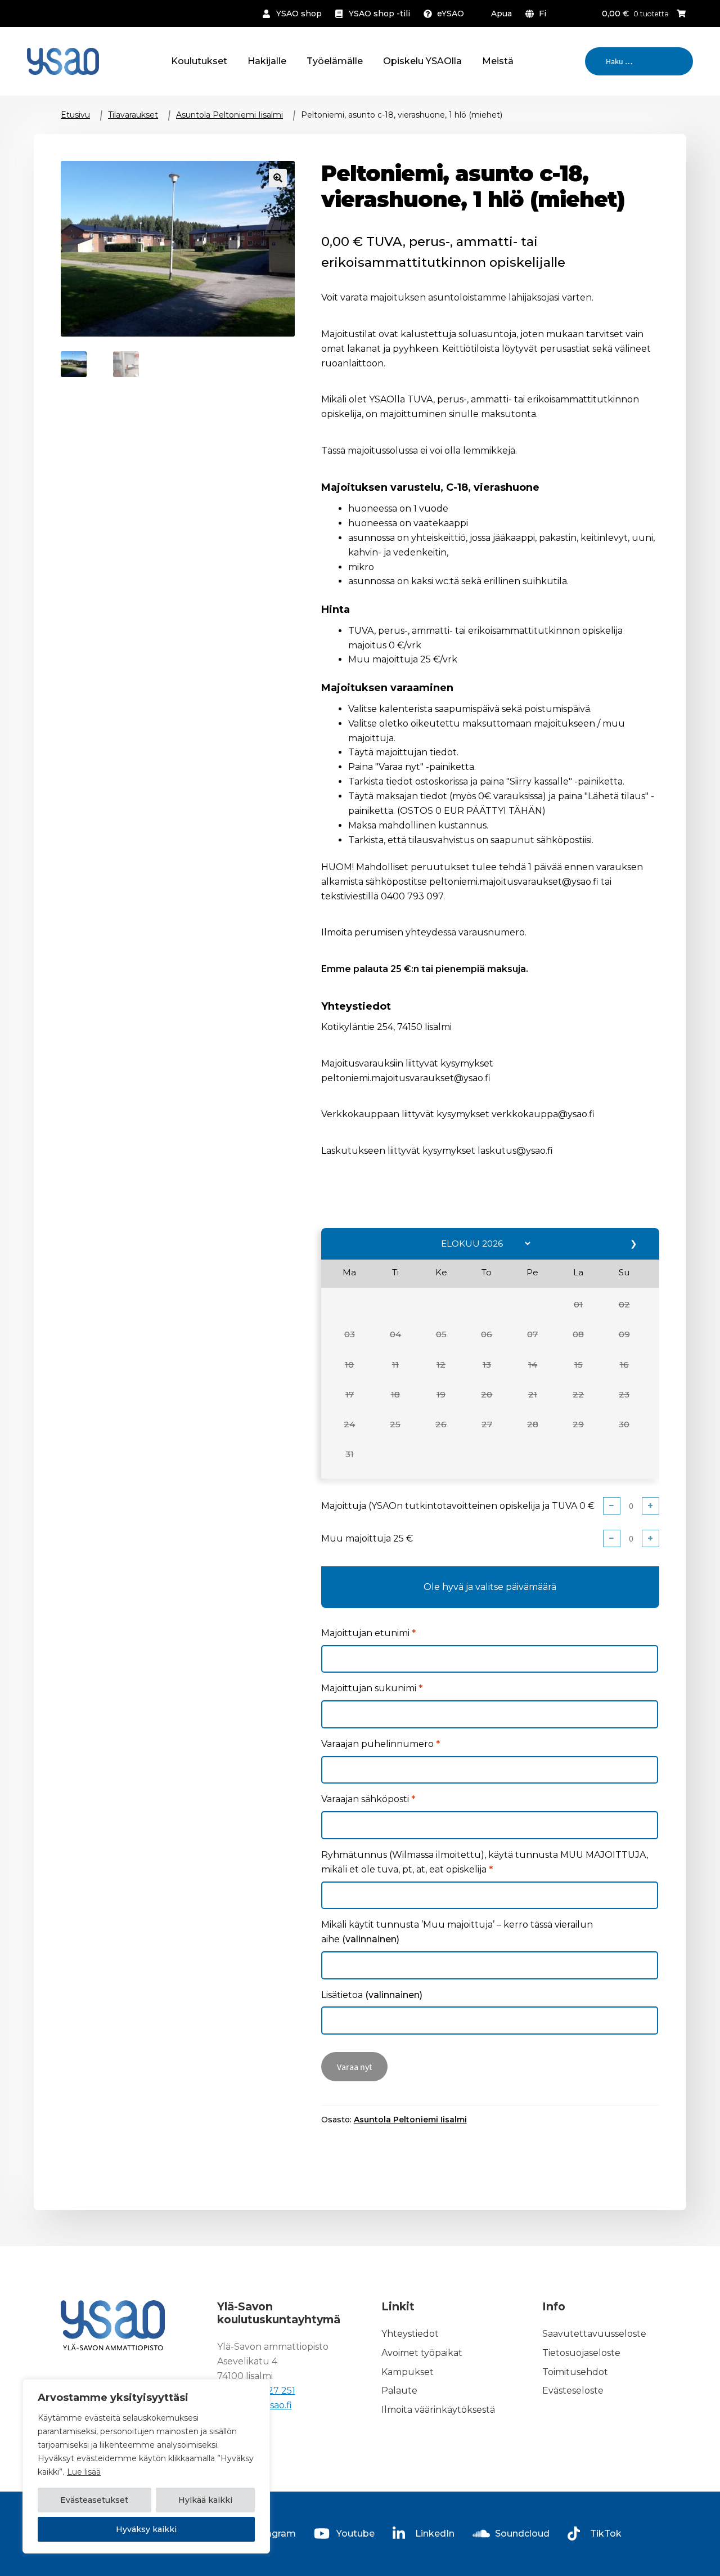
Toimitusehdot (575, 2372)
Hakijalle (267, 61)
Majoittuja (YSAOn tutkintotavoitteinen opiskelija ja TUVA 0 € (458, 1506)
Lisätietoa (372, 1995)
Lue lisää (84, 2472)
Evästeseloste (573, 2391)
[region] (146, 2466)
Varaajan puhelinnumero (381, 1744)
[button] (579, 1305)
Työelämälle (335, 61)
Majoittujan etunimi (368, 1633)
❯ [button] (634, 1244)
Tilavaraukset (133, 115)
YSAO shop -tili (379, 14)
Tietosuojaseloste (581, 2353)
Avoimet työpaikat (422, 2353)
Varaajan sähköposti (368, 1799)
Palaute (399, 2391)
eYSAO (451, 14)
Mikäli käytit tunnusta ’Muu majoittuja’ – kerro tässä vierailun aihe (457, 1932)
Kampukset (408, 2372)
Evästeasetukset (94, 2500)
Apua (501, 14)
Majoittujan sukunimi (372, 1688)
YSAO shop (299, 14)
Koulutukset (199, 61)
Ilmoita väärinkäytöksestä (438, 2410)
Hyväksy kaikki (146, 2529)
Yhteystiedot (410, 2334)
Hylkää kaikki (205, 2500)
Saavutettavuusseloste (594, 2334)
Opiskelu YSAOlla (422, 61)
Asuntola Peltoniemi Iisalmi (229, 115)
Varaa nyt (354, 2067)
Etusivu (75, 115)
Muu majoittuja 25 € (367, 1538)
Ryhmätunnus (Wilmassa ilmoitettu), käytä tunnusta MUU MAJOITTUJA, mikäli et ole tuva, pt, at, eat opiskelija (485, 1862)
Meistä (498, 61)
